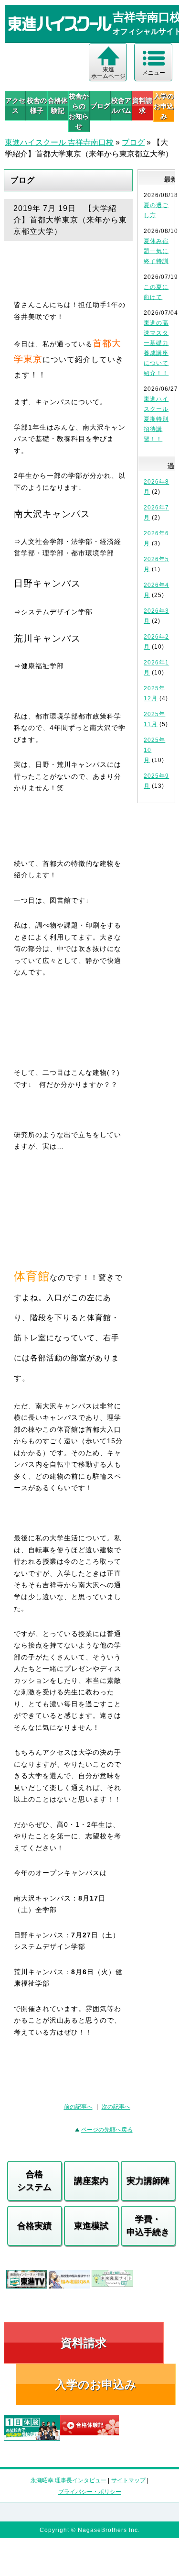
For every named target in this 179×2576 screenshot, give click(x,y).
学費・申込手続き (148, 2226)
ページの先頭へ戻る (107, 2130)
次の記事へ (116, 2107)
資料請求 (142, 105)
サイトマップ (128, 2480)
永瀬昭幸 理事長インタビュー (68, 2480)
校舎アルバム (121, 105)
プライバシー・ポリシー (90, 2492)
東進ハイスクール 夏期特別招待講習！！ (156, 419)
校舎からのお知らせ (79, 111)
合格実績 (34, 2226)
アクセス (15, 105)
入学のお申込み (96, 2384)
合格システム (34, 2181)
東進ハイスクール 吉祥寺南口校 (59, 142)
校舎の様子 (37, 105)
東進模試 (91, 2226)
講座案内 (91, 2181)
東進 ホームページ (108, 73)
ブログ (100, 106)
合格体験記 (58, 105)
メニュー (154, 73)
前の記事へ (78, 2107)
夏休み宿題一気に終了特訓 (156, 251)
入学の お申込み (164, 106)
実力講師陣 (148, 2181)
